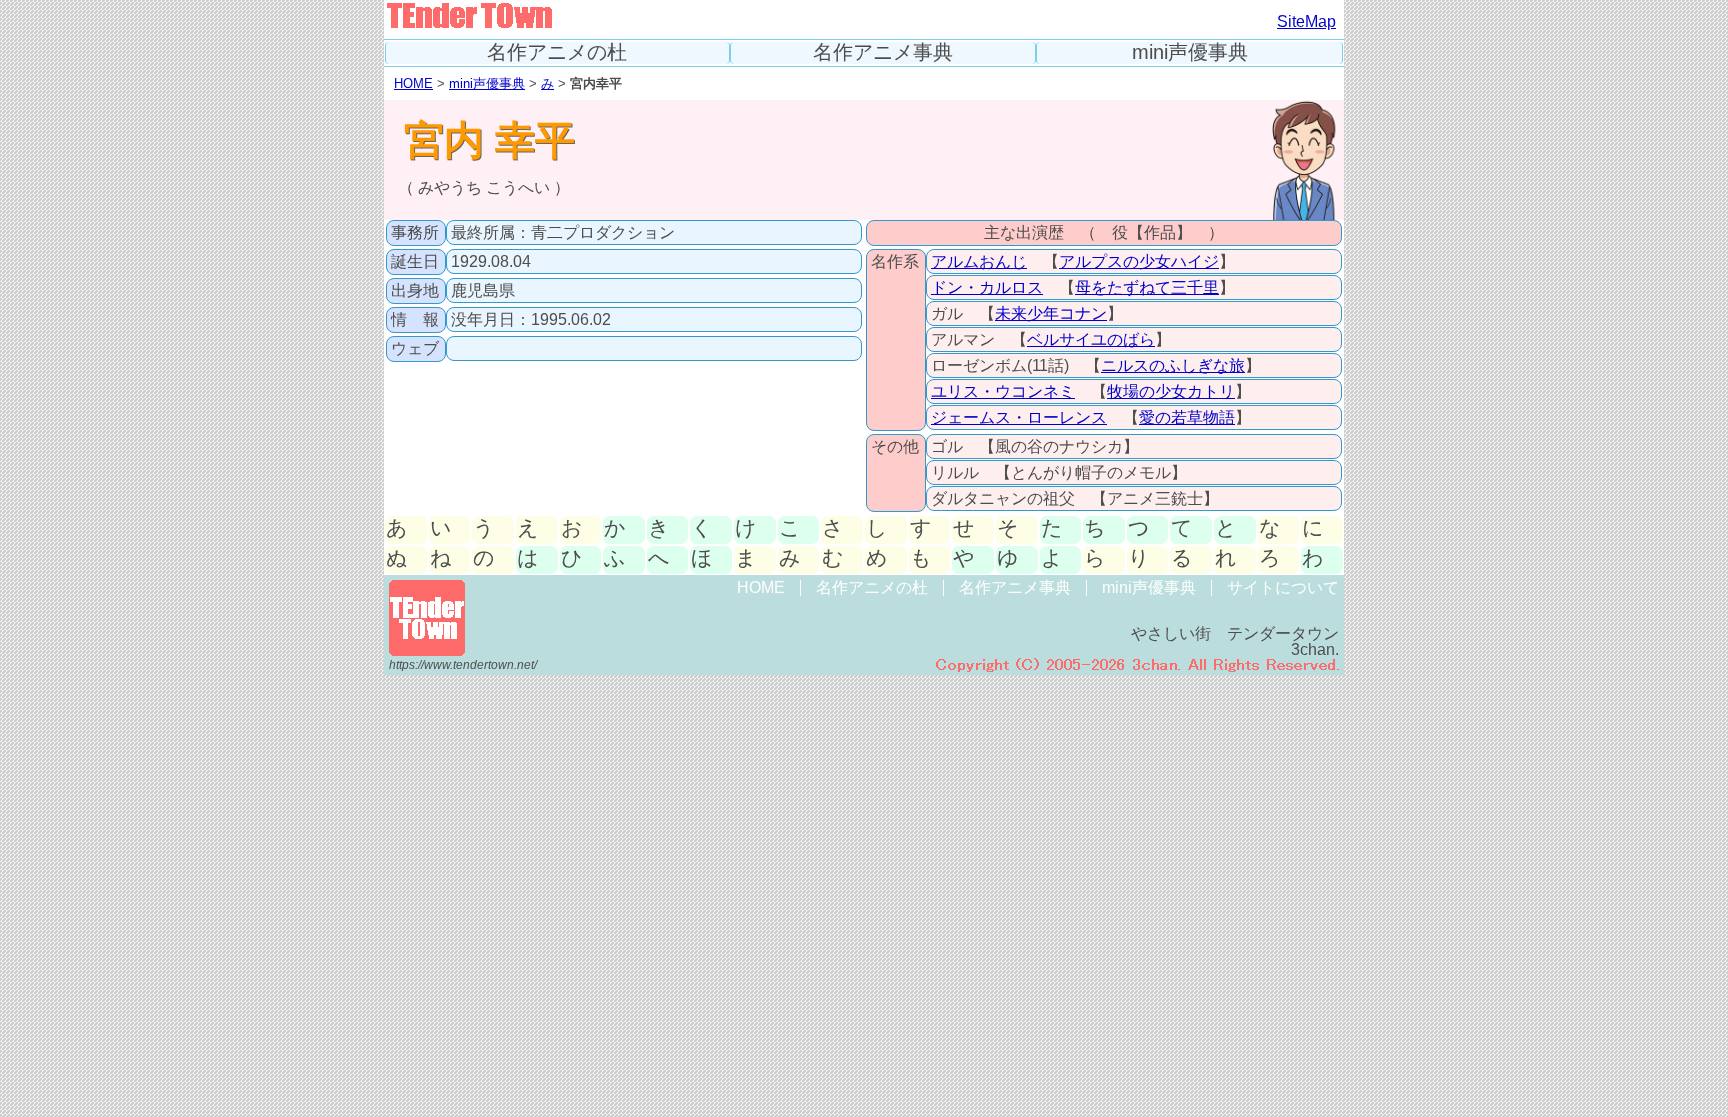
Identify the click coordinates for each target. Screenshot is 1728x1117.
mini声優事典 (1190, 52)
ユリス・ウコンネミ (1003, 391)
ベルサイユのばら (1091, 339)
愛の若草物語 (1187, 417)
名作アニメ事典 (883, 52)
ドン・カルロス (987, 287)
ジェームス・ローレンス (1019, 417)
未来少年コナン (1051, 313)
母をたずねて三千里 (1147, 287)
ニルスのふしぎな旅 (1173, 365)
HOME (413, 83)
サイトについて (1283, 587)
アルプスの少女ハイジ (1139, 261)
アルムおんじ (979, 261)
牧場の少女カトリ (1171, 391)
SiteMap (1306, 21)
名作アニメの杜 (557, 52)
